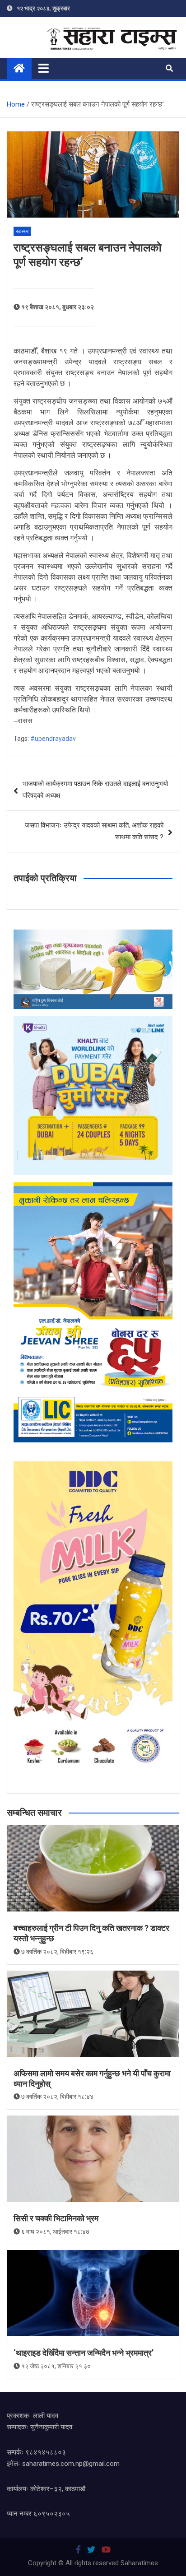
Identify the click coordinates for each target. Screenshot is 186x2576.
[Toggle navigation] (44, 68)
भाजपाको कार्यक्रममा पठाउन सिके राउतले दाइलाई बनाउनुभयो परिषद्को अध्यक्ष (95, 790)
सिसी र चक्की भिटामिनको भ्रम (56, 2218)
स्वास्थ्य (22, 231)
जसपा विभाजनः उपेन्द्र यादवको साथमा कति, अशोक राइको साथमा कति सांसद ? (94, 831)
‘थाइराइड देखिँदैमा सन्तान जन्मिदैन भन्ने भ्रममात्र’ (84, 2353)
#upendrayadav (53, 739)
